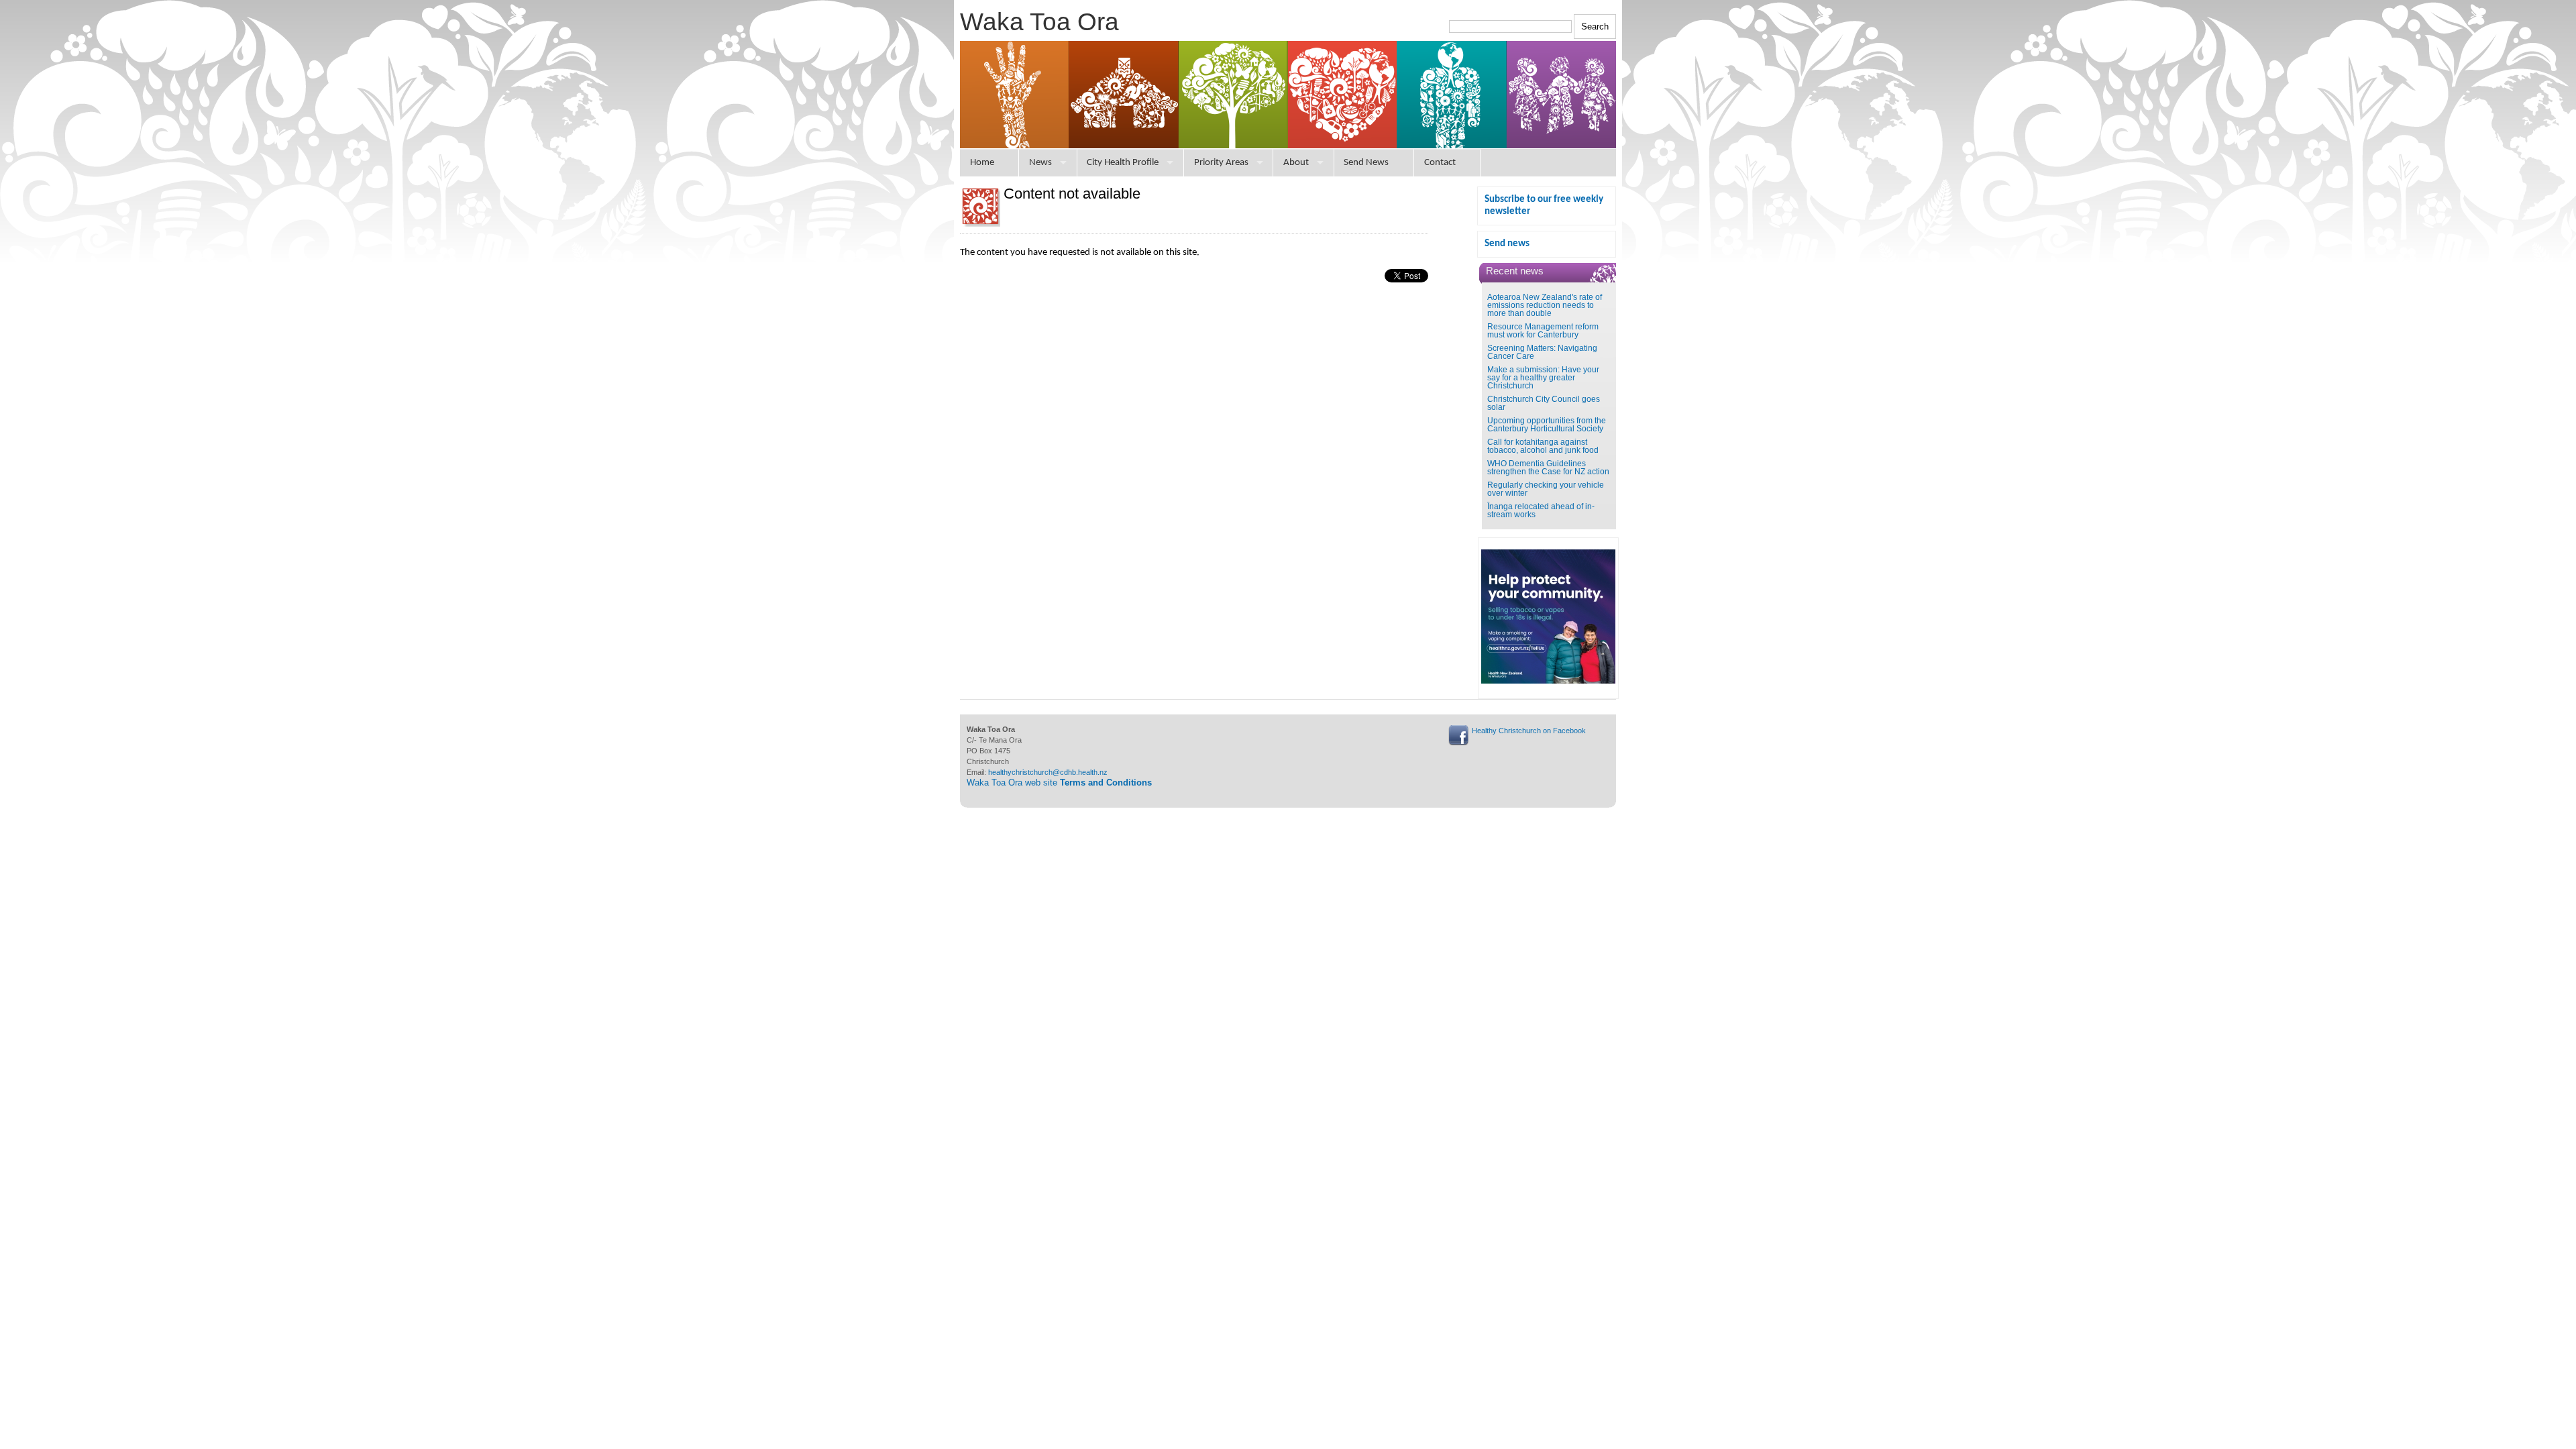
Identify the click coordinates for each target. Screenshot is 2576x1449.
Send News (1366, 163)
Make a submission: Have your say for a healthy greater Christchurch (1543, 378)
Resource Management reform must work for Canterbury (1543, 331)
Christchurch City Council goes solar (1544, 403)
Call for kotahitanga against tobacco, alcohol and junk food (1543, 446)
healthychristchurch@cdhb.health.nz (1048, 772)
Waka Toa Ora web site (1059, 783)
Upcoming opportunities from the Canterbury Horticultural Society (1547, 425)
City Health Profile (1123, 163)
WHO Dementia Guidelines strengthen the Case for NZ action (1548, 468)
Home (982, 163)
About (1296, 163)
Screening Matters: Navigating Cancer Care (1542, 352)
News (1040, 163)
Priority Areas (1221, 163)
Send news (1507, 244)
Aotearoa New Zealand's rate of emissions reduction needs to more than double (1545, 305)
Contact (1440, 163)
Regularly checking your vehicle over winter (1546, 489)
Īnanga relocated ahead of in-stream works (1541, 511)
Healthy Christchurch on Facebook (1529, 731)
